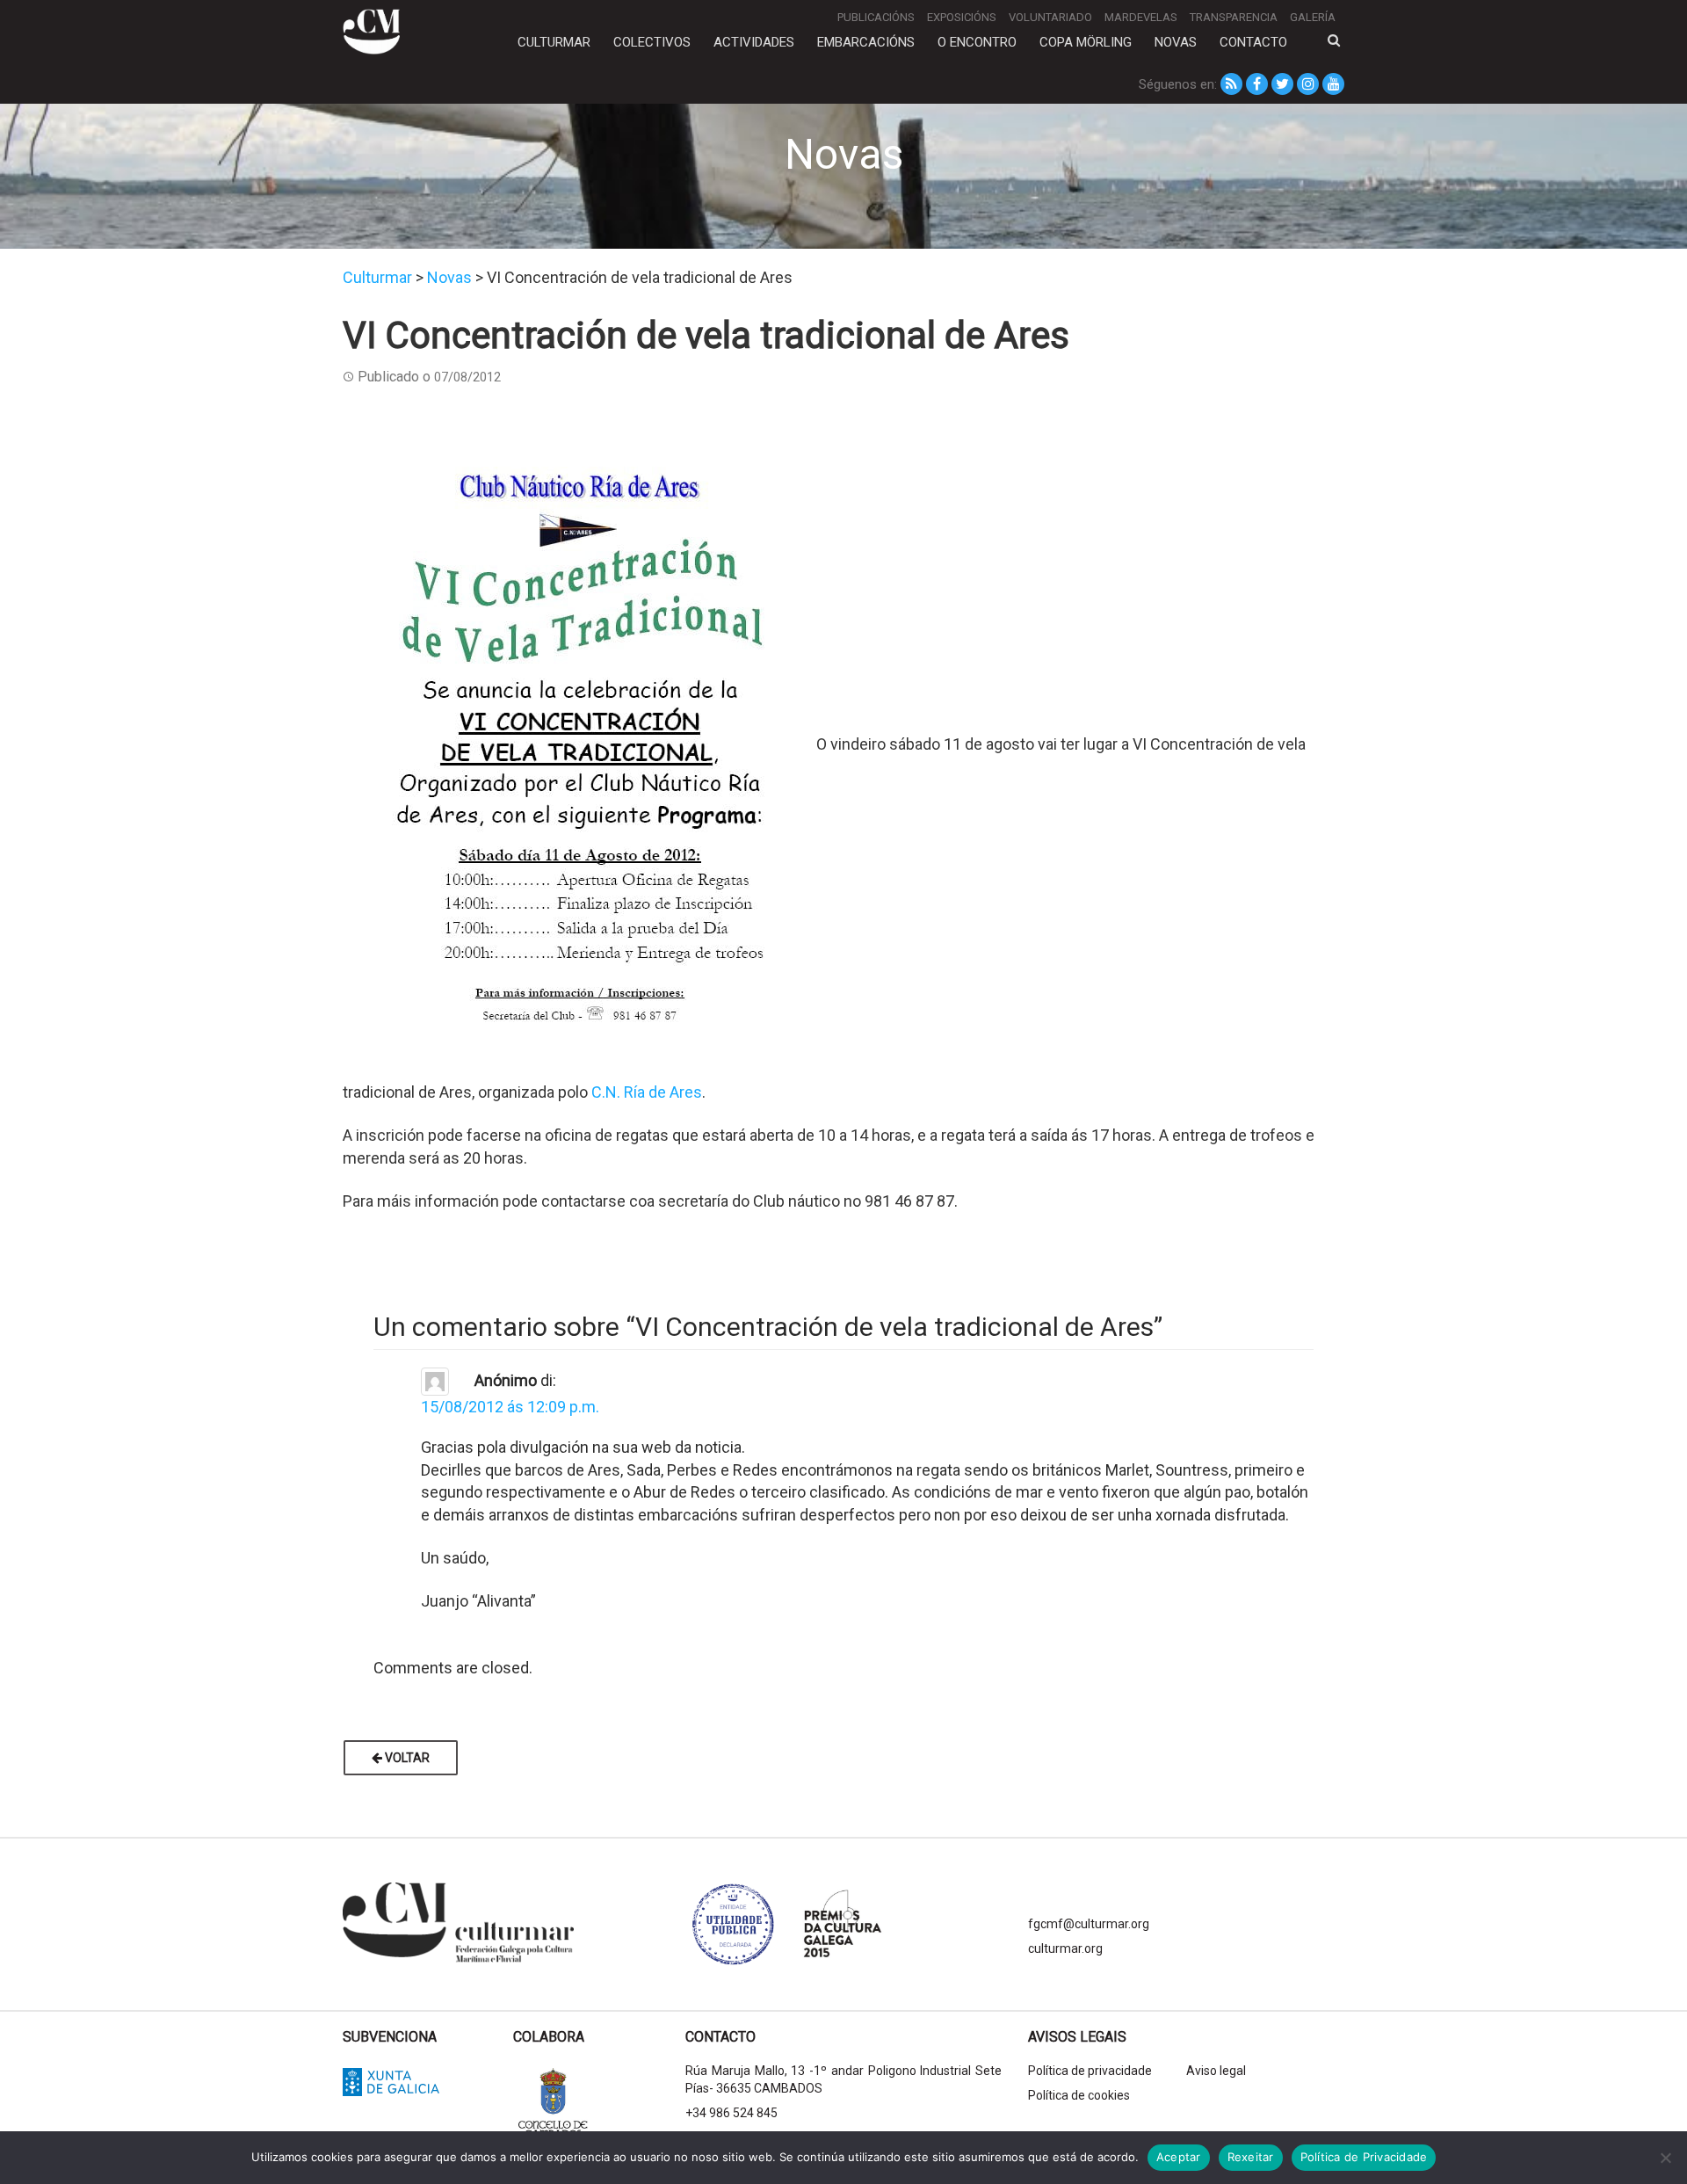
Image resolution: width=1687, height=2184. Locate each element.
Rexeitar (1251, 2157)
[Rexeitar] (1665, 2158)
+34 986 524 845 (731, 2113)
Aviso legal (1216, 2071)
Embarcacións (866, 42)
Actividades (754, 42)
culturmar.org (1065, 1948)
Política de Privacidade (1364, 2157)
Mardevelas (1141, 17)
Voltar (406, 1758)
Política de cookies (1079, 2095)
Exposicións (962, 17)
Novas (1176, 42)
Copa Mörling (1086, 42)
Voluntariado (1050, 17)
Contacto (1253, 42)
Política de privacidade (1090, 2071)
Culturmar (554, 42)
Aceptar (1179, 2157)
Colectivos (652, 42)
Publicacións (876, 17)
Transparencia (1234, 17)
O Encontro (977, 42)
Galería (1313, 17)
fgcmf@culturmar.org (1089, 1924)
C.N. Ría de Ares (647, 1092)
